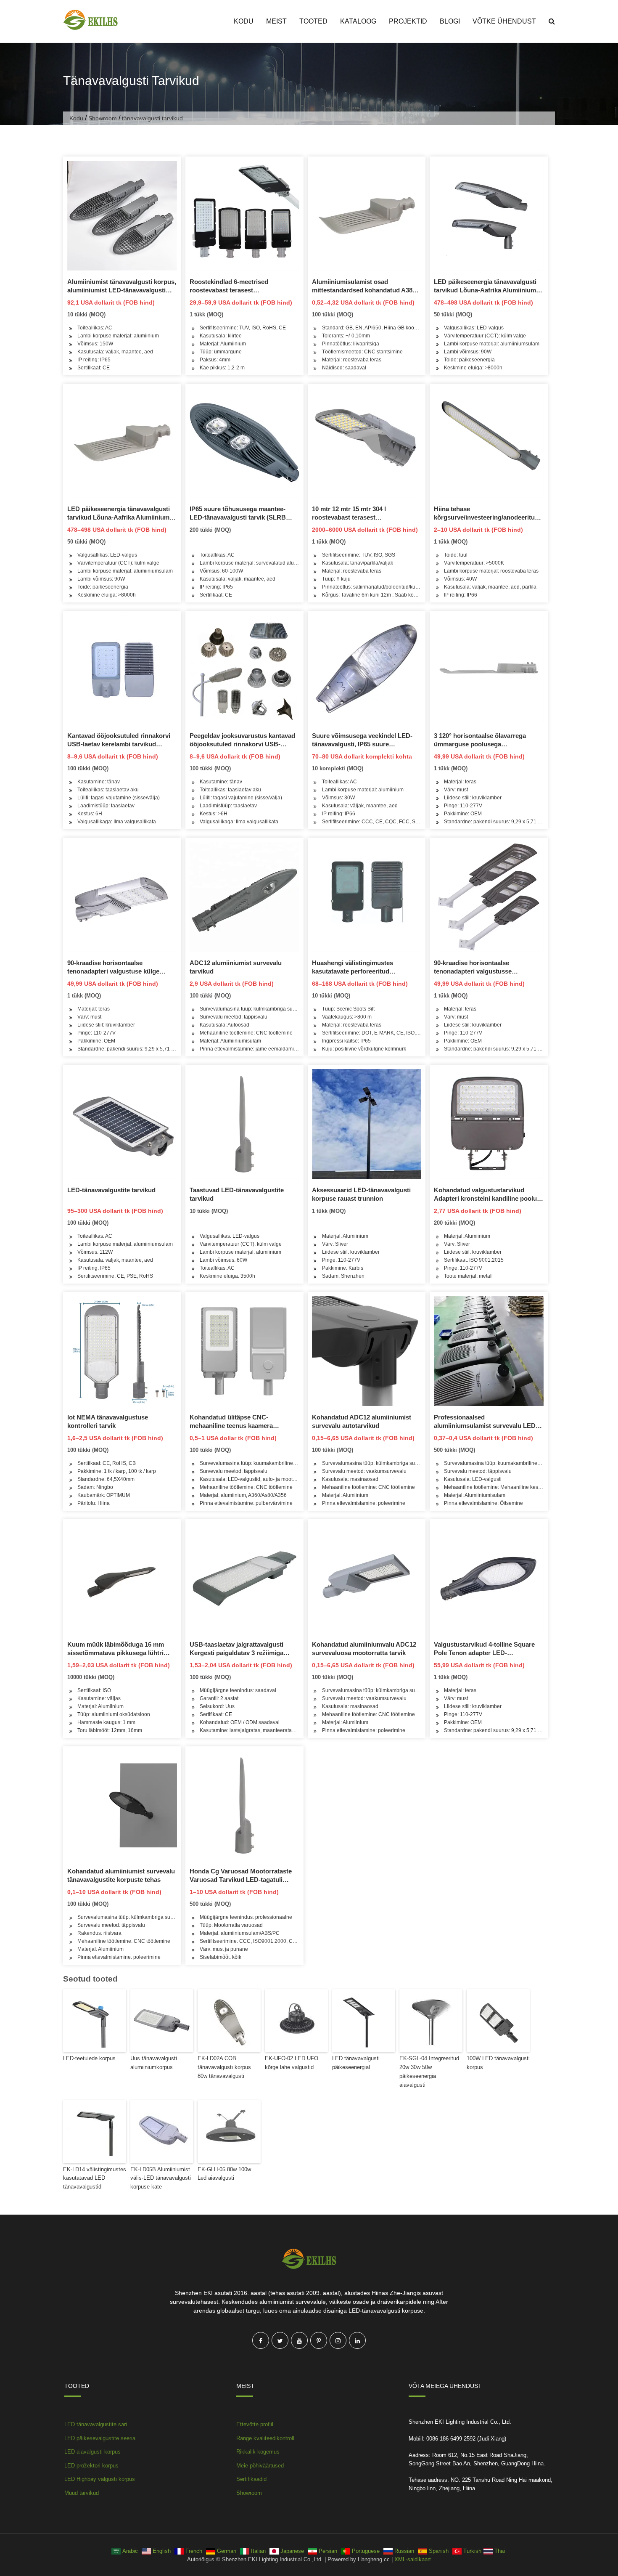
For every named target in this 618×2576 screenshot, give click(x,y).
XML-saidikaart (413, 2559)
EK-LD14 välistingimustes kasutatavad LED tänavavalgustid (95, 2178)
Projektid (408, 21)
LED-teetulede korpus (89, 2058)
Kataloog (358, 21)
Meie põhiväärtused (260, 2466)
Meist (276, 21)
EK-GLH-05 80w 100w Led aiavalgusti (224, 2174)
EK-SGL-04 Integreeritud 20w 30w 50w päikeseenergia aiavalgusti (429, 2071)
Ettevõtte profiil (255, 2424)
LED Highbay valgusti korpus (100, 2479)
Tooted (313, 21)
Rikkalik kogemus (258, 2452)
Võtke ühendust (504, 21)
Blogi (450, 21)
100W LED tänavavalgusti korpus (498, 2063)
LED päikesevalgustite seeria (100, 2438)
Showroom (103, 118)
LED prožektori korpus (91, 2466)
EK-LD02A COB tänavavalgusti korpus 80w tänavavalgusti (224, 2067)
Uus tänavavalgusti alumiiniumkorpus (154, 2063)
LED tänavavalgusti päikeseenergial (356, 2063)
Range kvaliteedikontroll (265, 2438)
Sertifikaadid (251, 2479)
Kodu (244, 21)
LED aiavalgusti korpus (92, 2452)
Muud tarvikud (82, 2493)
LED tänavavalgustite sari (96, 2424)
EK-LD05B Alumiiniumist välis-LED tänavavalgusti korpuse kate (161, 2178)
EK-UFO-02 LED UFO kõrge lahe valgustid (292, 2063)
